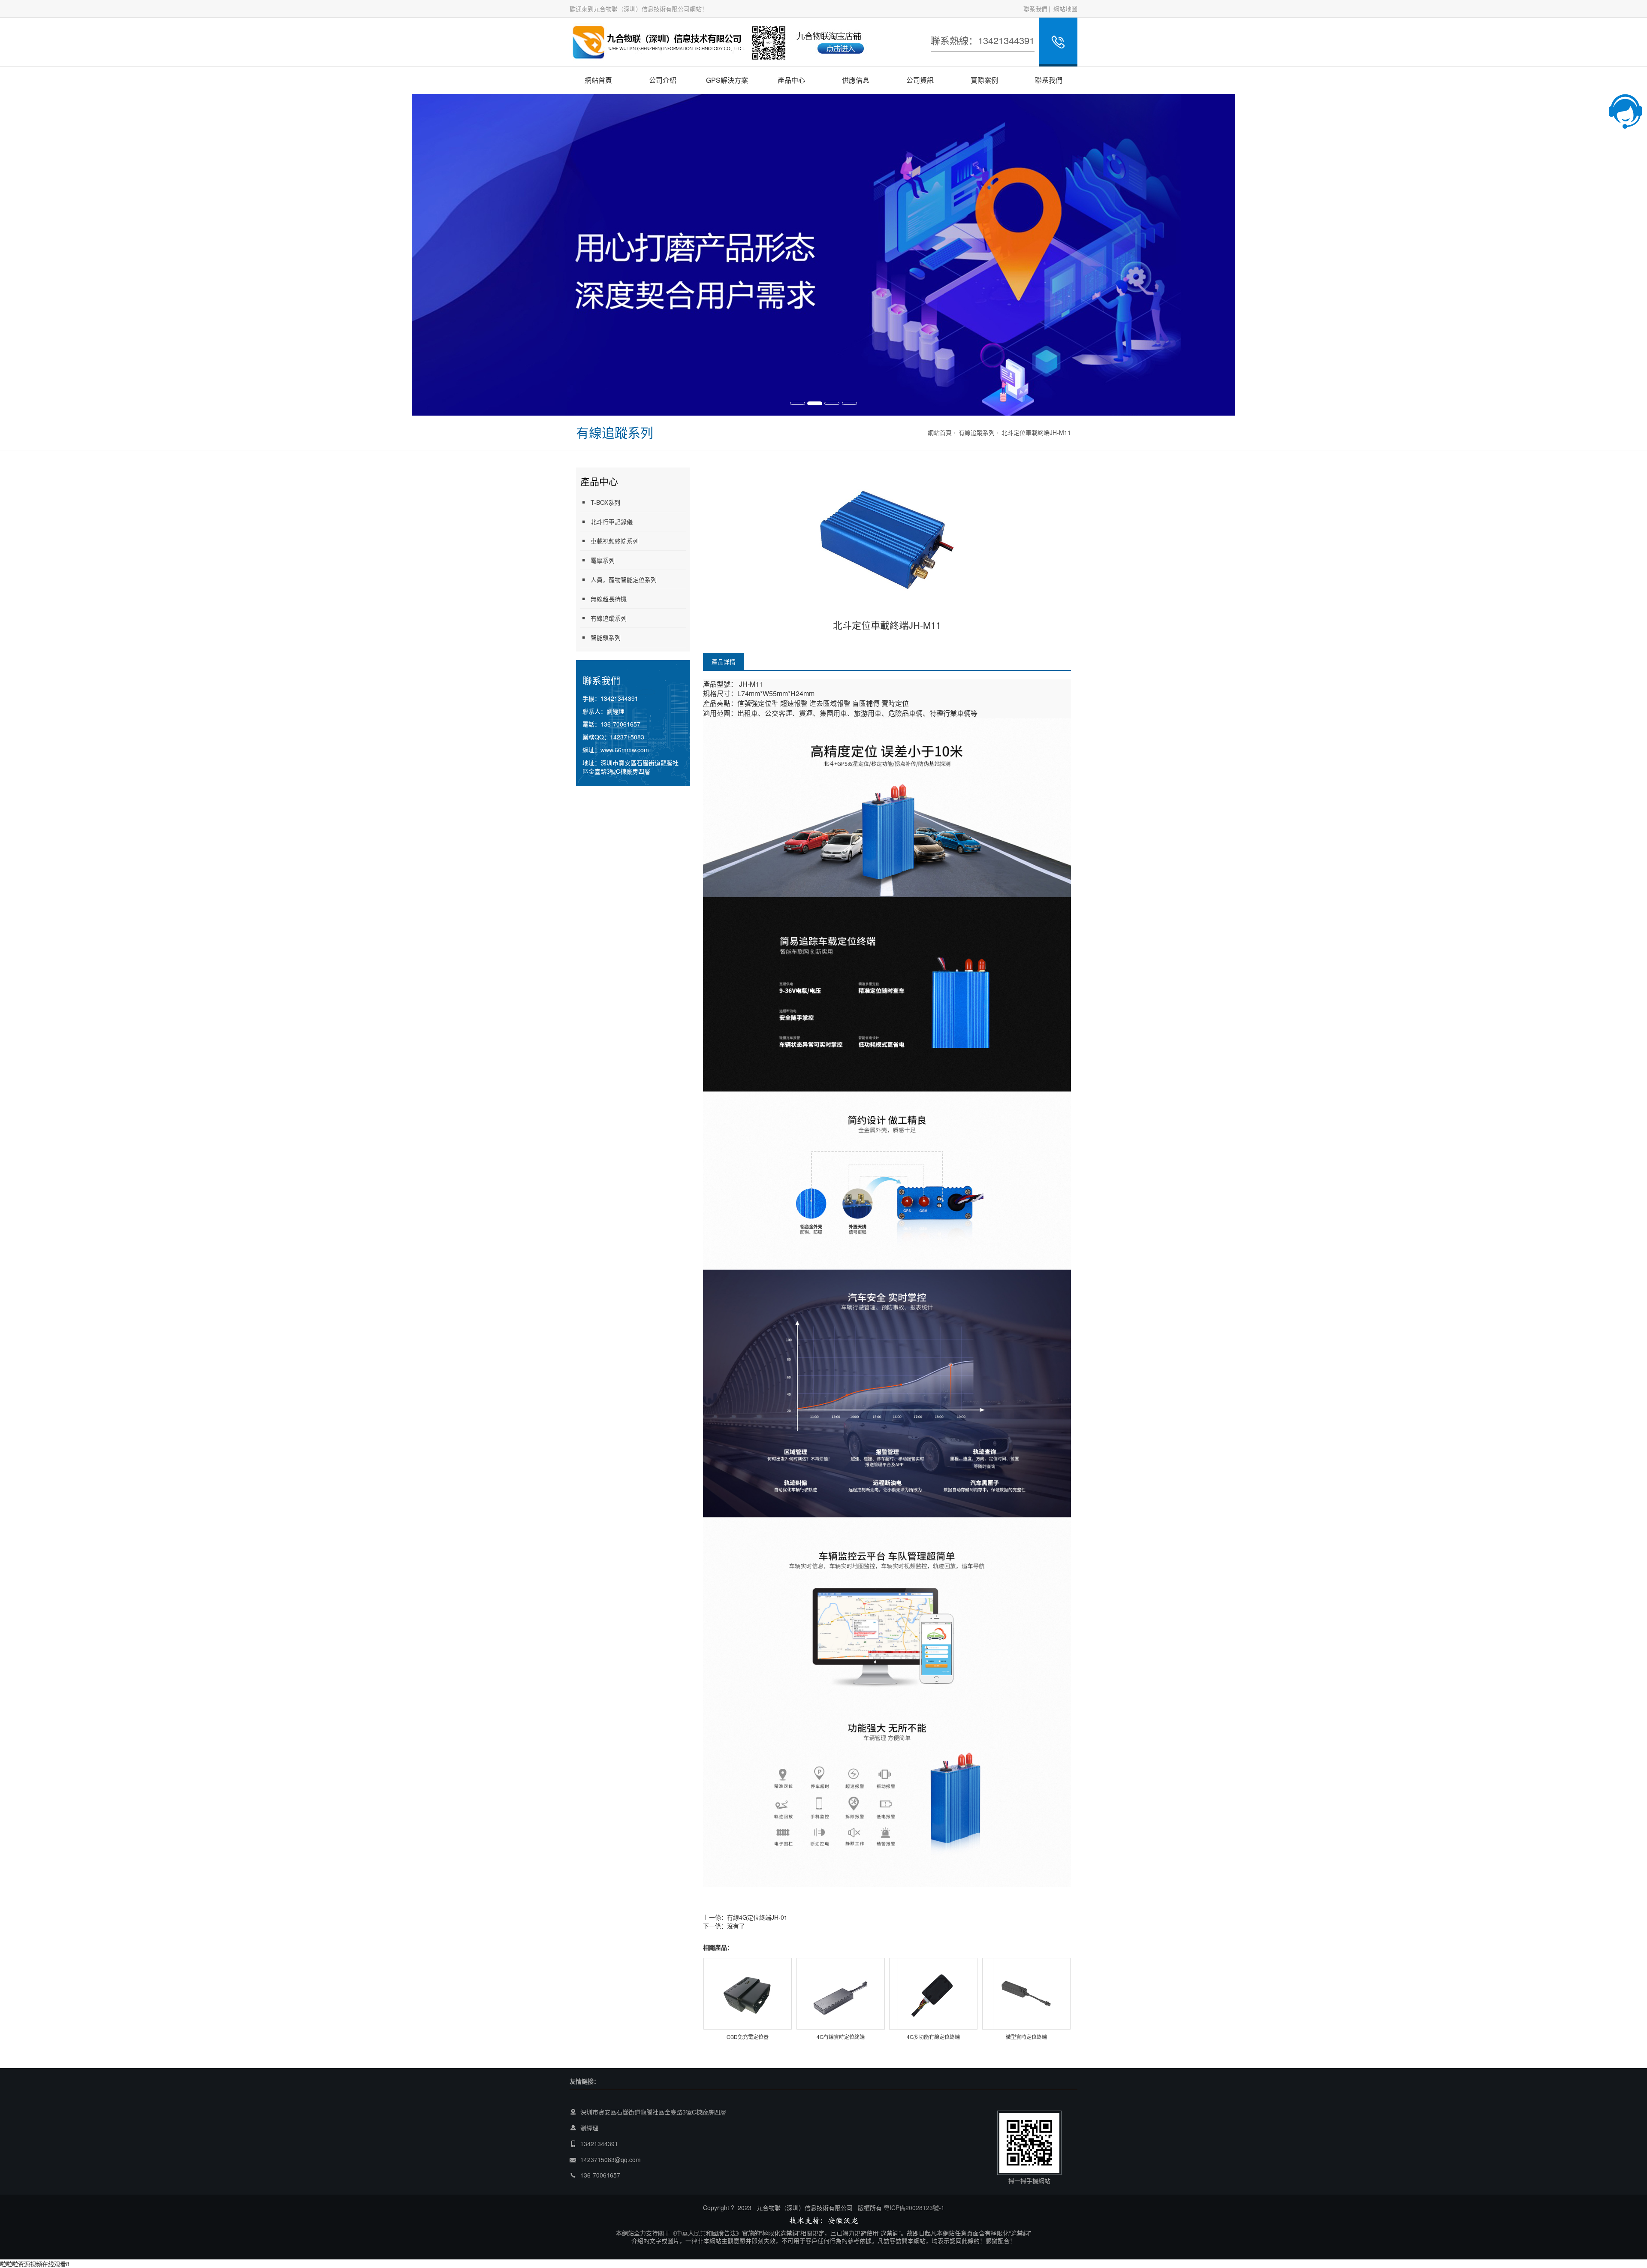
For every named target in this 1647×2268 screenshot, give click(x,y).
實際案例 (984, 80)
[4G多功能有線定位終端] (933, 1993)
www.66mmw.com (625, 750)
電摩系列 (603, 560)
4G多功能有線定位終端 (933, 2037)
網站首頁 (598, 80)
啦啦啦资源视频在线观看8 (35, 2264)
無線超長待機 (609, 599)
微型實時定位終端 (1026, 2037)
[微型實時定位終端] (1026, 1993)
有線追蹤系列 (977, 432)
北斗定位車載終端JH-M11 (1036, 432)
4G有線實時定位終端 (841, 2037)
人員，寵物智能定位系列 (624, 579)
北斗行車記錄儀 (612, 522)
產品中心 (791, 80)
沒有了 (736, 1926)
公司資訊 (920, 80)
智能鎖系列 (606, 637)
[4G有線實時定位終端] (841, 1993)
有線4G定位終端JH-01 (757, 1917)
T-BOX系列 (605, 502)
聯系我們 (1035, 9)
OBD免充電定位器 (748, 2037)
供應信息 (856, 80)
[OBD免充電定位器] (748, 1993)
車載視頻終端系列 (615, 541)
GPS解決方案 (727, 80)
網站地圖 (1065, 9)
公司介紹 (663, 80)
